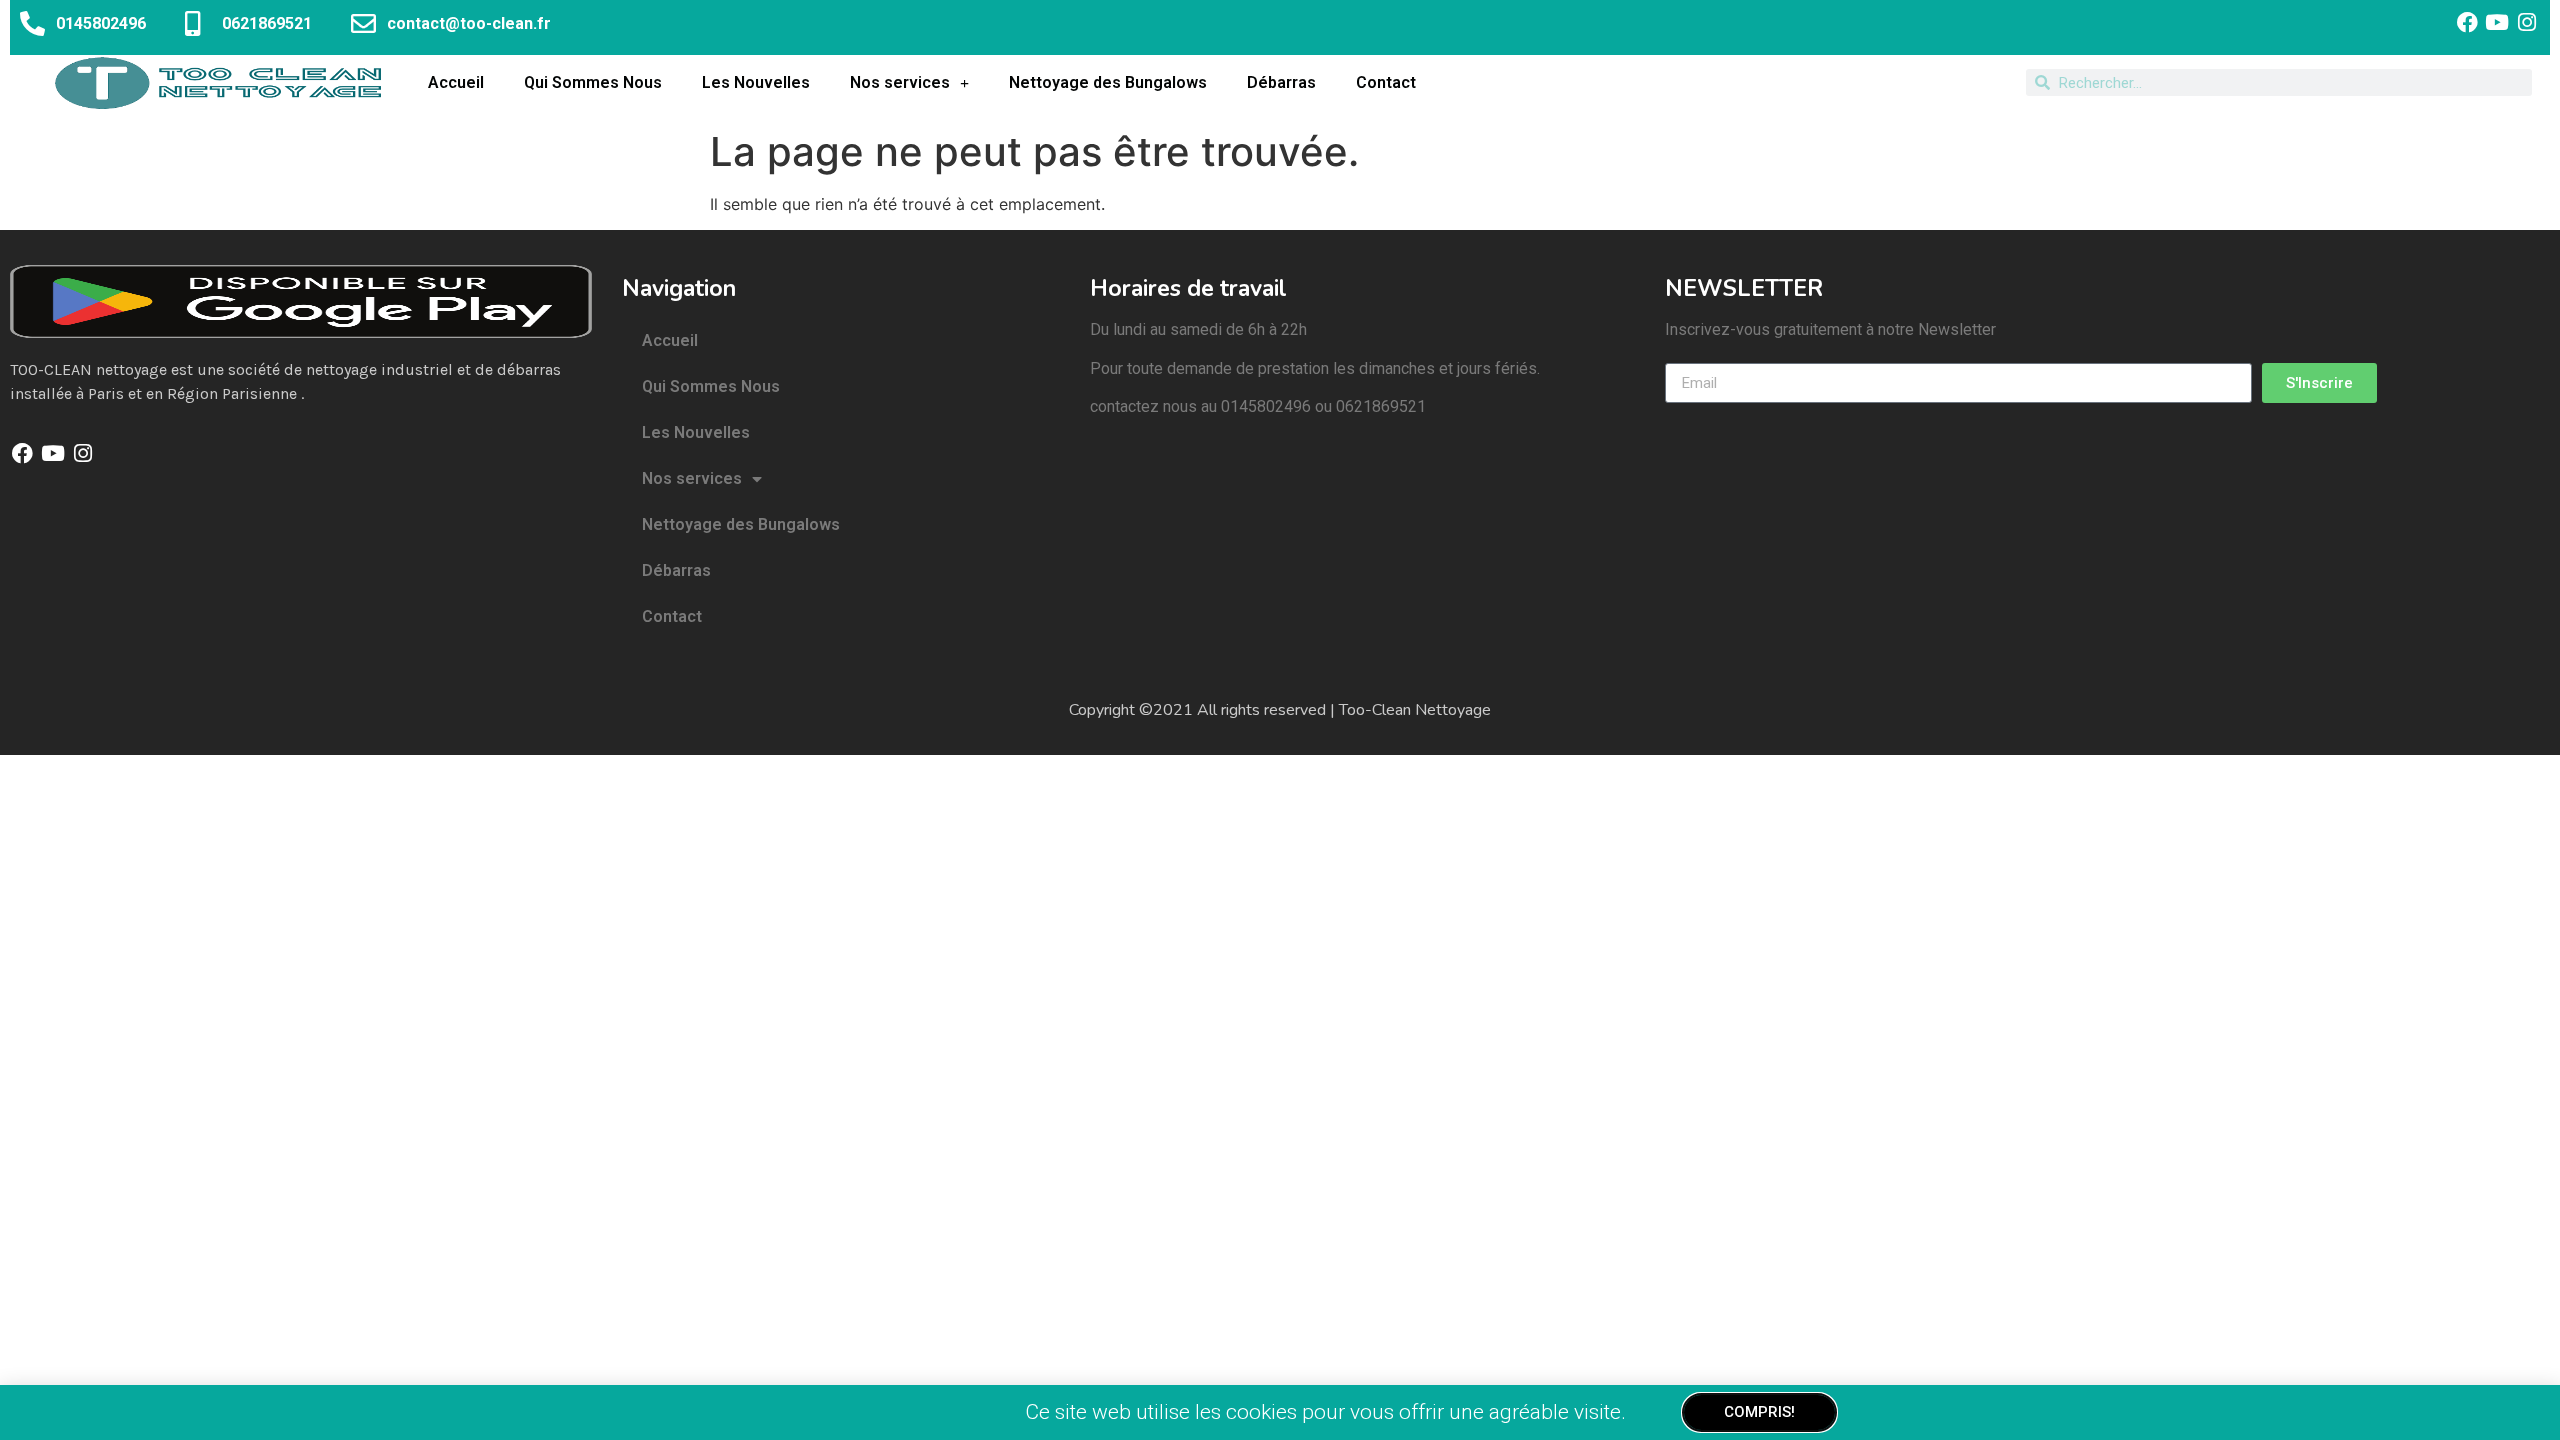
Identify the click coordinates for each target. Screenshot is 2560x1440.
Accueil (456, 82)
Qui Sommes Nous (593, 82)
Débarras (1281, 82)
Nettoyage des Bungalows (1108, 82)
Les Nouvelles (756, 82)
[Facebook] (2466, 22)
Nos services (900, 82)
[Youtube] (2497, 22)
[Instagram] (2527, 22)
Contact (1386, 82)
